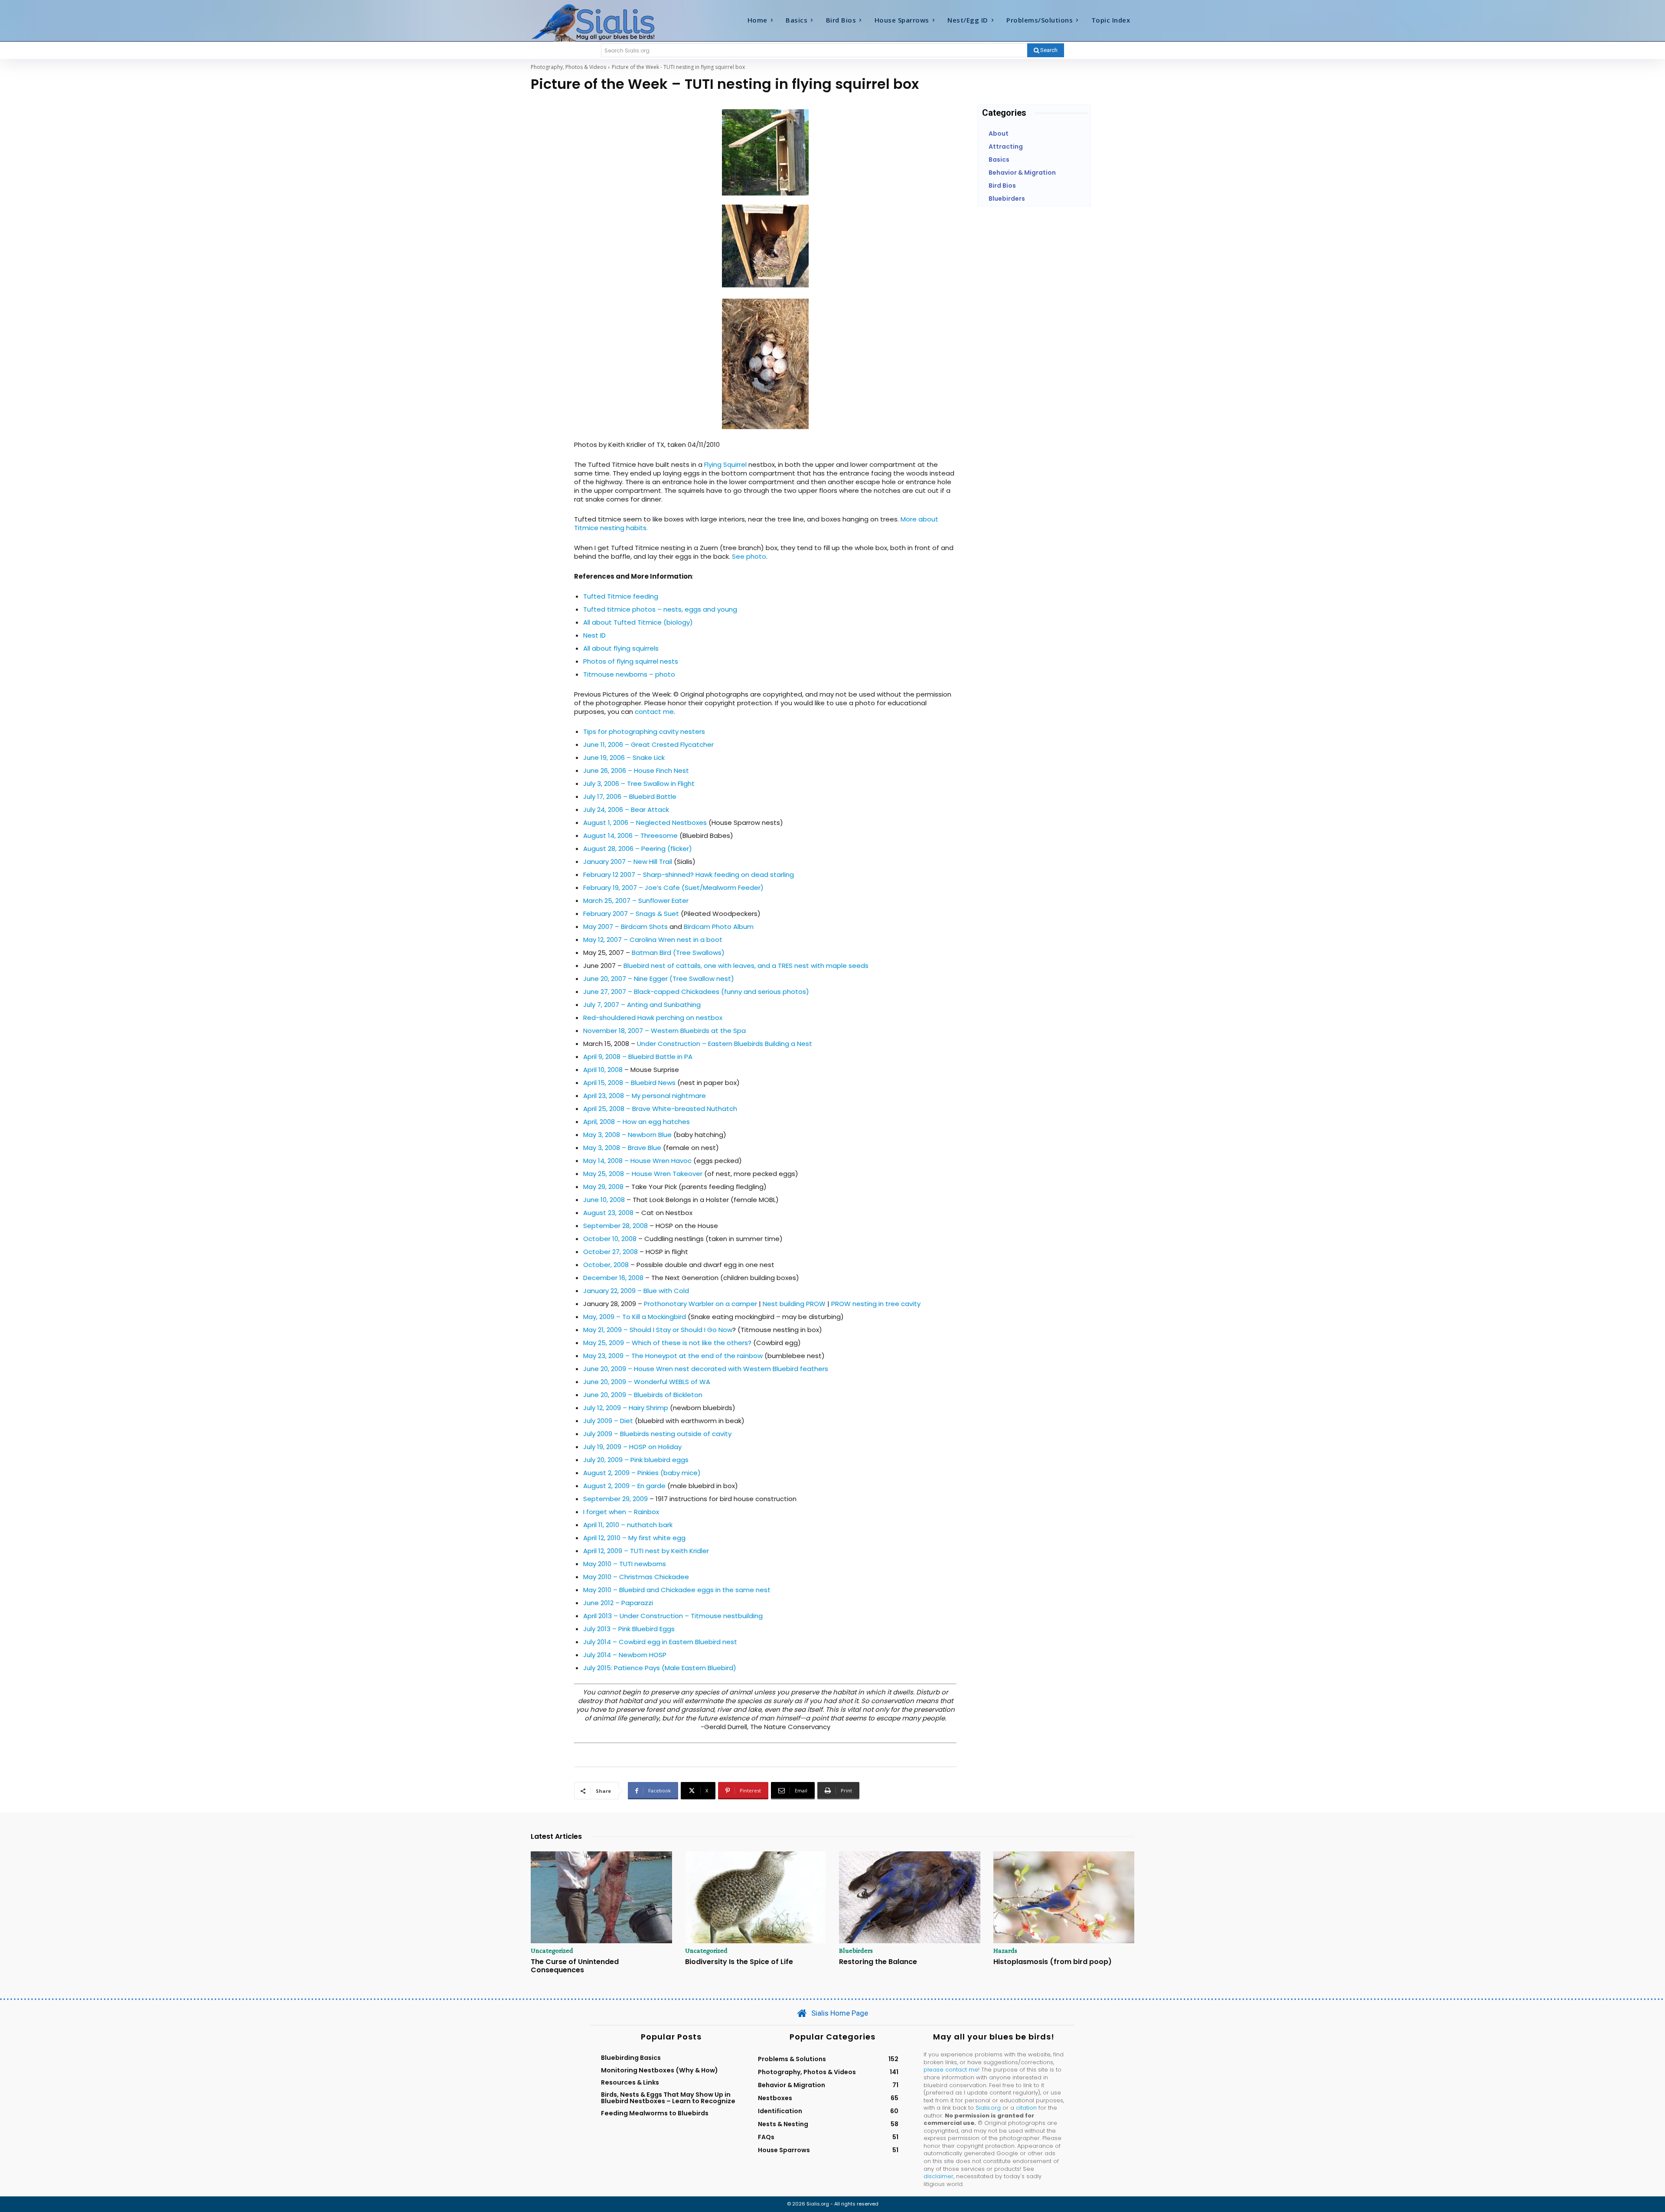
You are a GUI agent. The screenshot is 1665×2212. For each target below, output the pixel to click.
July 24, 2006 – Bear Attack (626, 810)
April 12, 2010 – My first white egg (634, 1538)
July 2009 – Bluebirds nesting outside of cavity (657, 1434)
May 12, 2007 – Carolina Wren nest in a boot (653, 940)
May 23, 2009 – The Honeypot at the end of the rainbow (674, 1356)
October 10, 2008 (610, 1239)
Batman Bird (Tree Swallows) (678, 953)
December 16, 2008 (613, 1278)
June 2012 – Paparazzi (618, 1603)
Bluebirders (856, 1951)
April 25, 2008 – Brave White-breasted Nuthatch (660, 1109)
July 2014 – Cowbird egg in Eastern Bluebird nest (660, 1642)
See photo (749, 556)
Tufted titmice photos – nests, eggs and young (660, 609)
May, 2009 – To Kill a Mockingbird (635, 1317)
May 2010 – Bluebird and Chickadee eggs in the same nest (677, 1590)
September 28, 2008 (615, 1226)
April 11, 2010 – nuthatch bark (628, 1525)
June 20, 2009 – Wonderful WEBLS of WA (647, 1382)
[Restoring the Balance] (910, 1897)
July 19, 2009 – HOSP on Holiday (632, 1447)
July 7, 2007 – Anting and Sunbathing (642, 1005)
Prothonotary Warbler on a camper (700, 1304)
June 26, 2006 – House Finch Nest (636, 770)
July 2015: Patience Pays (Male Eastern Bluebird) (660, 1668)
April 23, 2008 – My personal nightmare (645, 1096)
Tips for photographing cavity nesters (644, 731)
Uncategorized (552, 1951)
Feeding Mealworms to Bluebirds (655, 2113)
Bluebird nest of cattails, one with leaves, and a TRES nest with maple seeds (746, 966)
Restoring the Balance (878, 1962)
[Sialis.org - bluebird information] (606, 22)
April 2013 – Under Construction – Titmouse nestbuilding (673, 1616)
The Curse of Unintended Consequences (575, 1966)
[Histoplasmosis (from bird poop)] (1064, 1897)
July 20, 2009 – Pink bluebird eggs (636, 1460)
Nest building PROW (794, 1304)
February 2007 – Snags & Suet (631, 914)
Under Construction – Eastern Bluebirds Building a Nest (725, 1044)
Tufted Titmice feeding (621, 596)
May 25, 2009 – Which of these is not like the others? (667, 1343)
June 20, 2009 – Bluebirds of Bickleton (643, 1395)
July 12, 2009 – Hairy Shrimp (626, 1408)
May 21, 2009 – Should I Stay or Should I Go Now (658, 1330)
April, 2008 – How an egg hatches (637, 1122)
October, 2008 (606, 1265)
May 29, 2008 (603, 1187)
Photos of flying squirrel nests (631, 661)
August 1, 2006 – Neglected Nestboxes (645, 823)
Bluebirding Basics (631, 2058)
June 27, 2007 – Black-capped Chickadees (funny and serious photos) (696, 992)
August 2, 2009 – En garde (624, 1486)
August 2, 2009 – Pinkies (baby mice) (642, 1473)
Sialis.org (988, 2108)
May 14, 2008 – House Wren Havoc (637, 1161)
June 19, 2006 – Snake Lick (624, 757)
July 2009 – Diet (608, 1421)
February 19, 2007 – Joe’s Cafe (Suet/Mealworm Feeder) (673, 888)
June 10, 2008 (604, 1200)
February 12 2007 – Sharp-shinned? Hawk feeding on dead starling (689, 875)
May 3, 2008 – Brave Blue (622, 1148)
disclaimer (939, 2176)
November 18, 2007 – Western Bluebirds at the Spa (664, 1031)
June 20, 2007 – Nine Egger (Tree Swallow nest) (659, 979)
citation (1026, 2108)
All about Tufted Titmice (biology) (638, 622)
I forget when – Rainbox (621, 1512)
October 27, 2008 (610, 1252)
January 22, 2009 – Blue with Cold (636, 1291)
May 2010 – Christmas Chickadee (636, 1577)
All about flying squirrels (621, 648)
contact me (654, 712)
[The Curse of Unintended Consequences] (601, 1897)
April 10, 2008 (603, 1070)
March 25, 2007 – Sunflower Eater (636, 901)
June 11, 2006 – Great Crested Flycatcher (648, 744)
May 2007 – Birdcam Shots (625, 927)
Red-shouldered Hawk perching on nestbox (653, 1018)
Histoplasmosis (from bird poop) (1053, 1962)
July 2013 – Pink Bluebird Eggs (629, 1629)
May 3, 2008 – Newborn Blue (627, 1135)
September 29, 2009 (615, 1499)
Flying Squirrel (725, 464)
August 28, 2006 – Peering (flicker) (638, 849)
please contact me (951, 2070)
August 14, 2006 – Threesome (630, 836)
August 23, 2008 (608, 1213)
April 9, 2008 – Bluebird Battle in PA (638, 1057)
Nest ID (594, 635)
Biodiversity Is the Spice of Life (739, 1962)
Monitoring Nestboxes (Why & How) (659, 2070)
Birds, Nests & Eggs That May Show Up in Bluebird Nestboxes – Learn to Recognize (668, 2098)
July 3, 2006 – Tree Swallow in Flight (639, 783)
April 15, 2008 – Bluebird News (629, 1083)
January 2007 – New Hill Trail (628, 862)
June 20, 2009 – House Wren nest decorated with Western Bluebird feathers (706, 1369)
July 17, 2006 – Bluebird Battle (630, 797)
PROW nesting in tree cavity (876, 1304)
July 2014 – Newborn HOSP (625, 1655)
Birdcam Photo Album (719, 927)
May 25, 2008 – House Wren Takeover (643, 1174)
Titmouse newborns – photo (629, 674)
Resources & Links (630, 2082)
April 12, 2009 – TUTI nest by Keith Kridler (646, 1551)
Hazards (1005, 1951)
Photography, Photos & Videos (568, 67)
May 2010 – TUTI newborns (625, 1564)
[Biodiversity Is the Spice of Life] (756, 1897)
